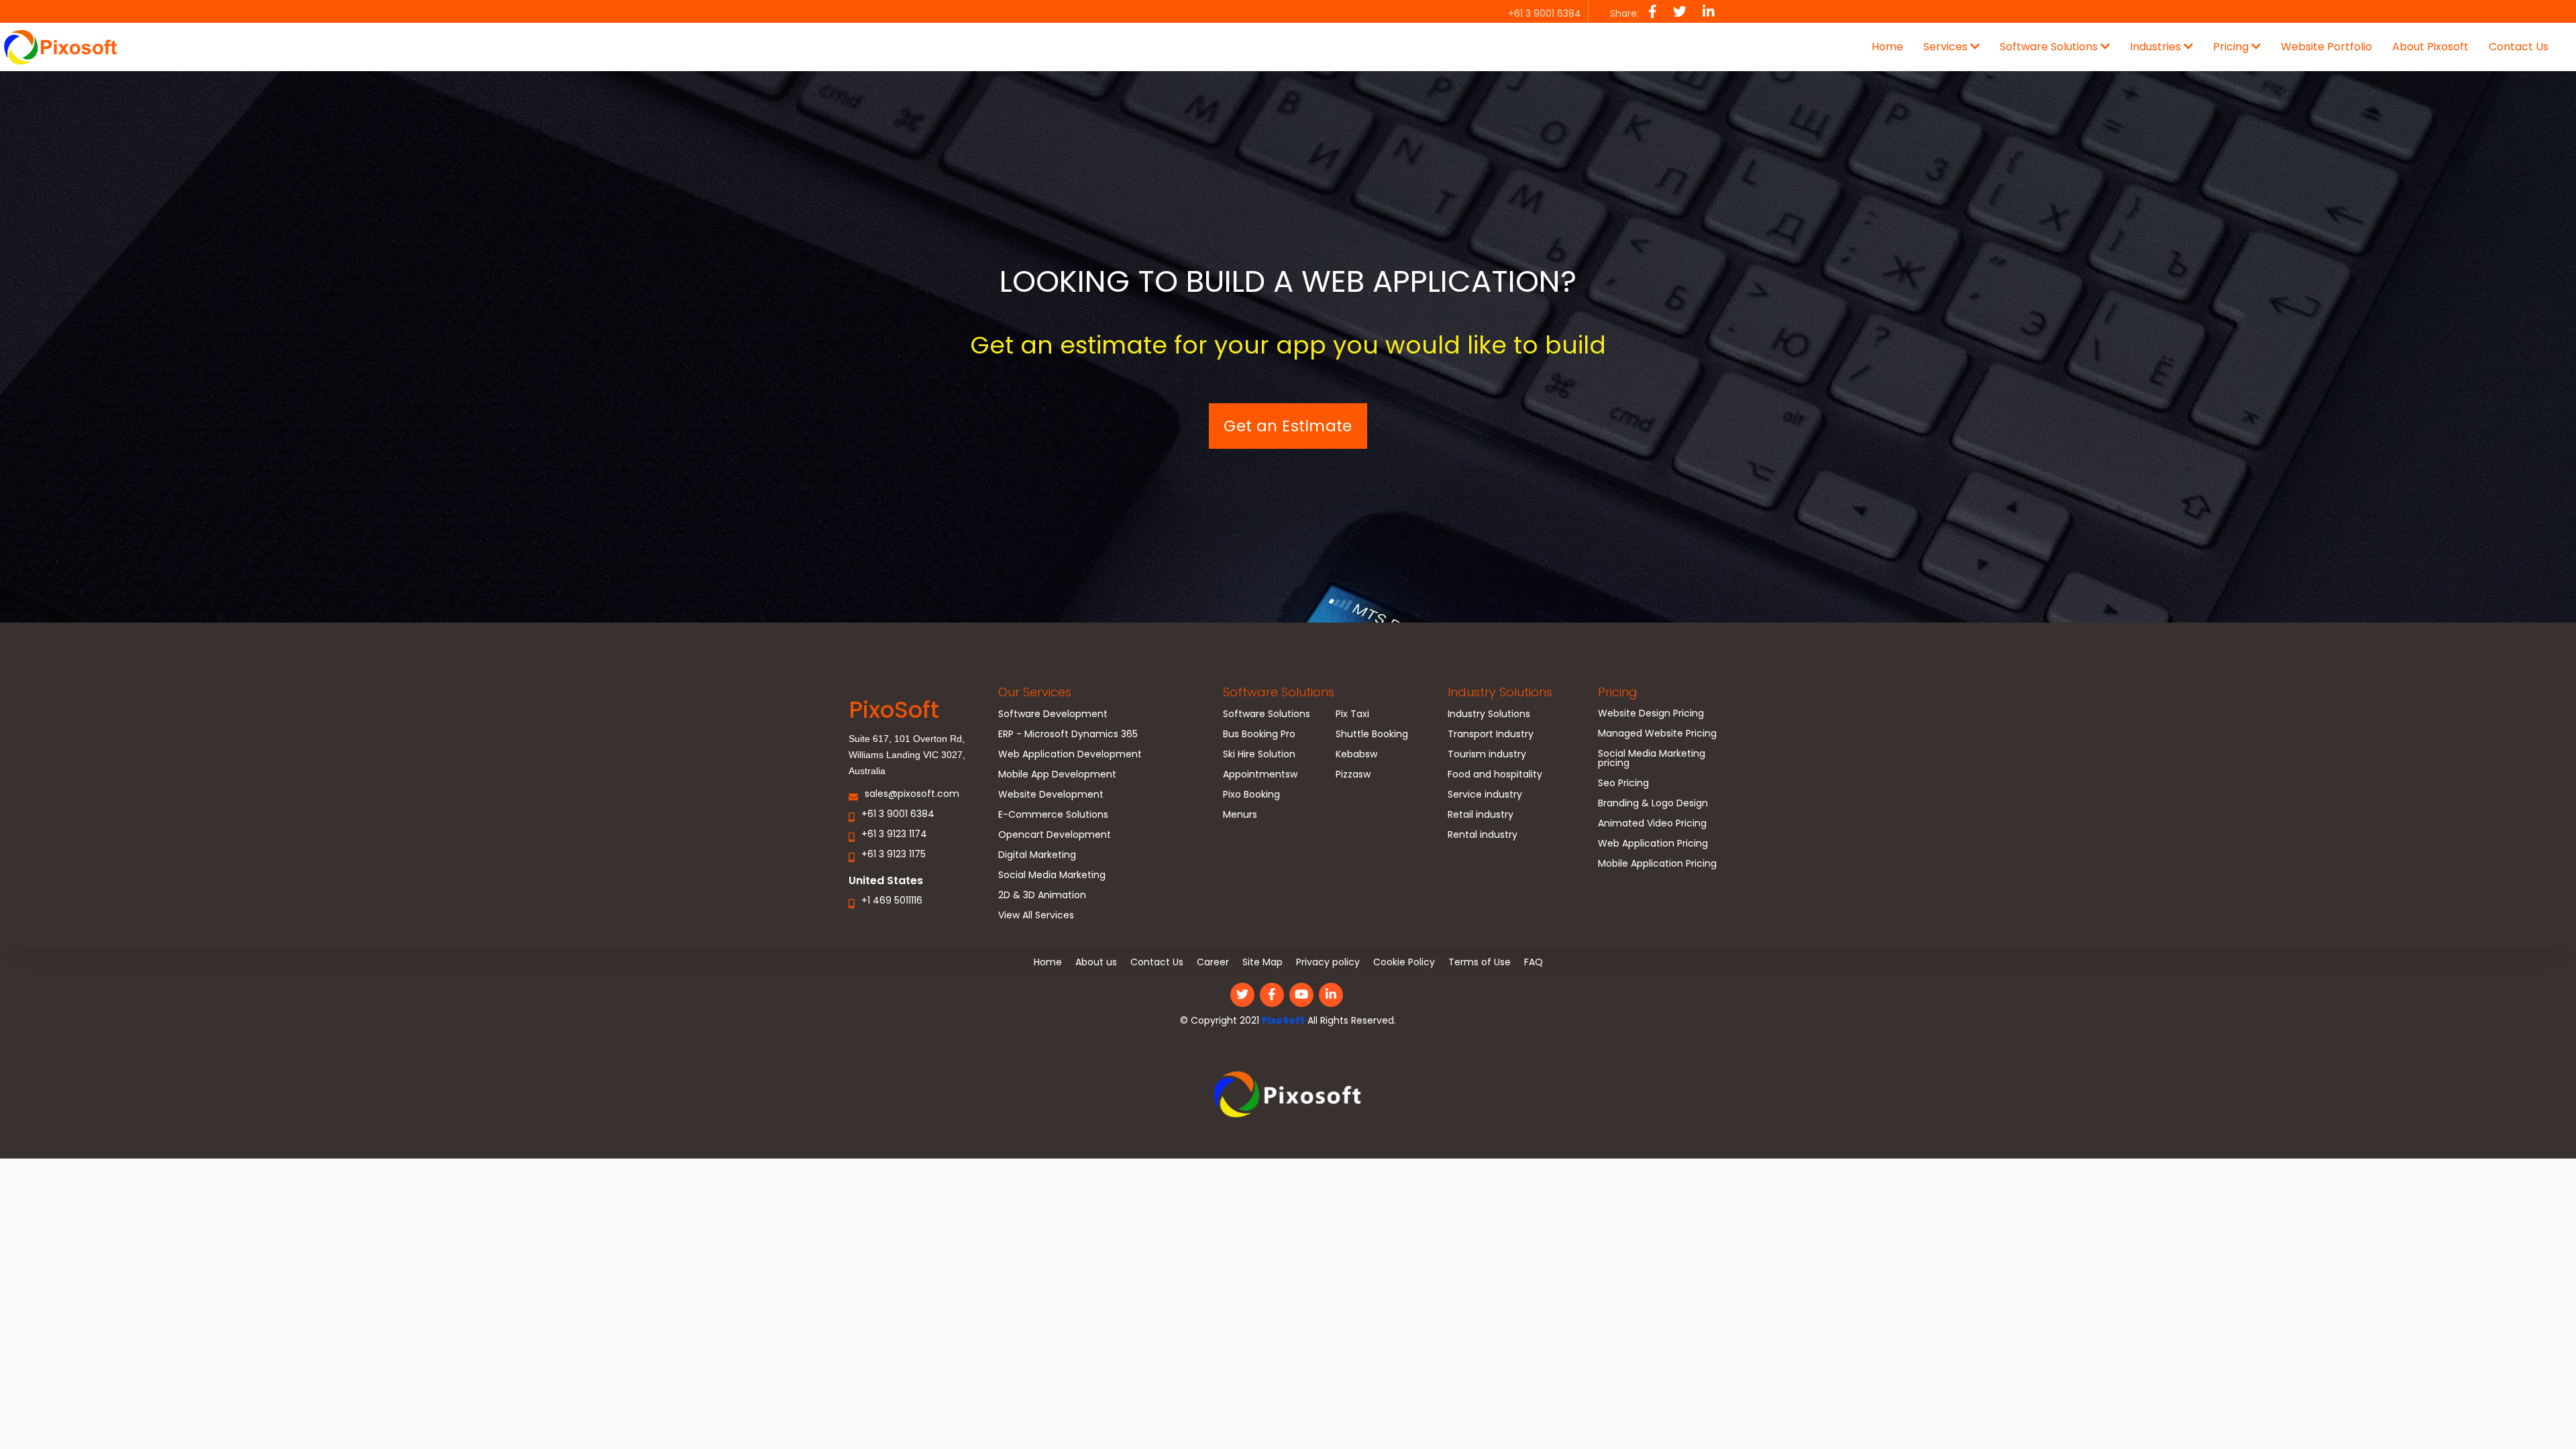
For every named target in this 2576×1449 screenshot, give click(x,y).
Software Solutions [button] (2050, 47)
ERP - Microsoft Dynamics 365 (1068, 735)
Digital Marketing (1037, 856)
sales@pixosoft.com (912, 795)
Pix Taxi (1352, 715)
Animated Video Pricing (1652, 824)
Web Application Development (1070, 755)
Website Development (1051, 795)
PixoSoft (1283, 1020)
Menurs (1240, 815)
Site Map (1263, 962)
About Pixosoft (2430, 47)
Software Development (1053, 715)
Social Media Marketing (1052, 876)
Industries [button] (2157, 47)
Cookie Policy (1404, 962)
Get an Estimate (1288, 426)
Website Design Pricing (1651, 714)
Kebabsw (1356, 755)
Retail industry (1481, 815)
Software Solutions (1279, 692)
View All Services (1036, 916)
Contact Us (2519, 47)
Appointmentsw (1260, 775)
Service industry (1485, 795)
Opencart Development (1055, 836)
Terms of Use (1480, 962)
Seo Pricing (1623, 784)
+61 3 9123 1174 (894, 835)
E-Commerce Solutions (1053, 815)
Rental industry (1483, 836)
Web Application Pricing (1653, 844)
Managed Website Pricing (1657, 734)
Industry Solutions (1500, 692)
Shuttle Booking (1372, 735)
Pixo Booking (1251, 795)
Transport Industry (1491, 735)
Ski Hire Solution (1259, 755)
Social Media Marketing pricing (1652, 759)
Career (1213, 962)
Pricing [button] (2232, 47)
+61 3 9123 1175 (894, 855)
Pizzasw (1353, 775)
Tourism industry (1487, 755)
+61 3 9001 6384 (898, 815)
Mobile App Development (1057, 775)
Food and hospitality (1495, 775)
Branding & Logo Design (1653, 804)
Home (1887, 47)
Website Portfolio (2326, 47)
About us (1096, 962)
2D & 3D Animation (1042, 896)
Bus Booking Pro (1259, 735)
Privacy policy (1328, 962)
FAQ (1534, 962)
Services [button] (1947, 47)
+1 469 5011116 (892, 901)
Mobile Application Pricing (1657, 864)
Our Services (1035, 692)
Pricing (1618, 692)
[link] (1288, 1099)
